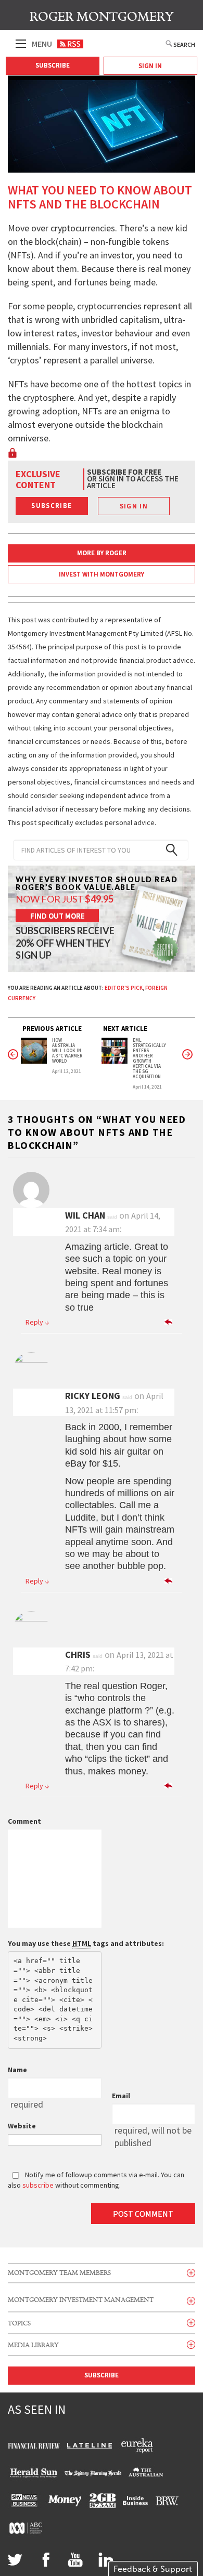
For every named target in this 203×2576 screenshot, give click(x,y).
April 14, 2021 (147, 1087)
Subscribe (53, 65)
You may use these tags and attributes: (86, 1943)
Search (184, 44)
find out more (58, 916)
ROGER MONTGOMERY (102, 17)
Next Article (125, 1029)
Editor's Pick (124, 988)
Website (22, 2126)
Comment (24, 1821)
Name (17, 2070)
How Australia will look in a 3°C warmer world (67, 1051)
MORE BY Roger (102, 553)
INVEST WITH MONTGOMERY (102, 574)
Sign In (150, 66)
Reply (37, 1322)
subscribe (38, 2185)
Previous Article (52, 1029)
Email (121, 2096)
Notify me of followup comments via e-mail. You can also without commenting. (96, 2180)
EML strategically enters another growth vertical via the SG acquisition (149, 1058)
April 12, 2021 (67, 1071)
